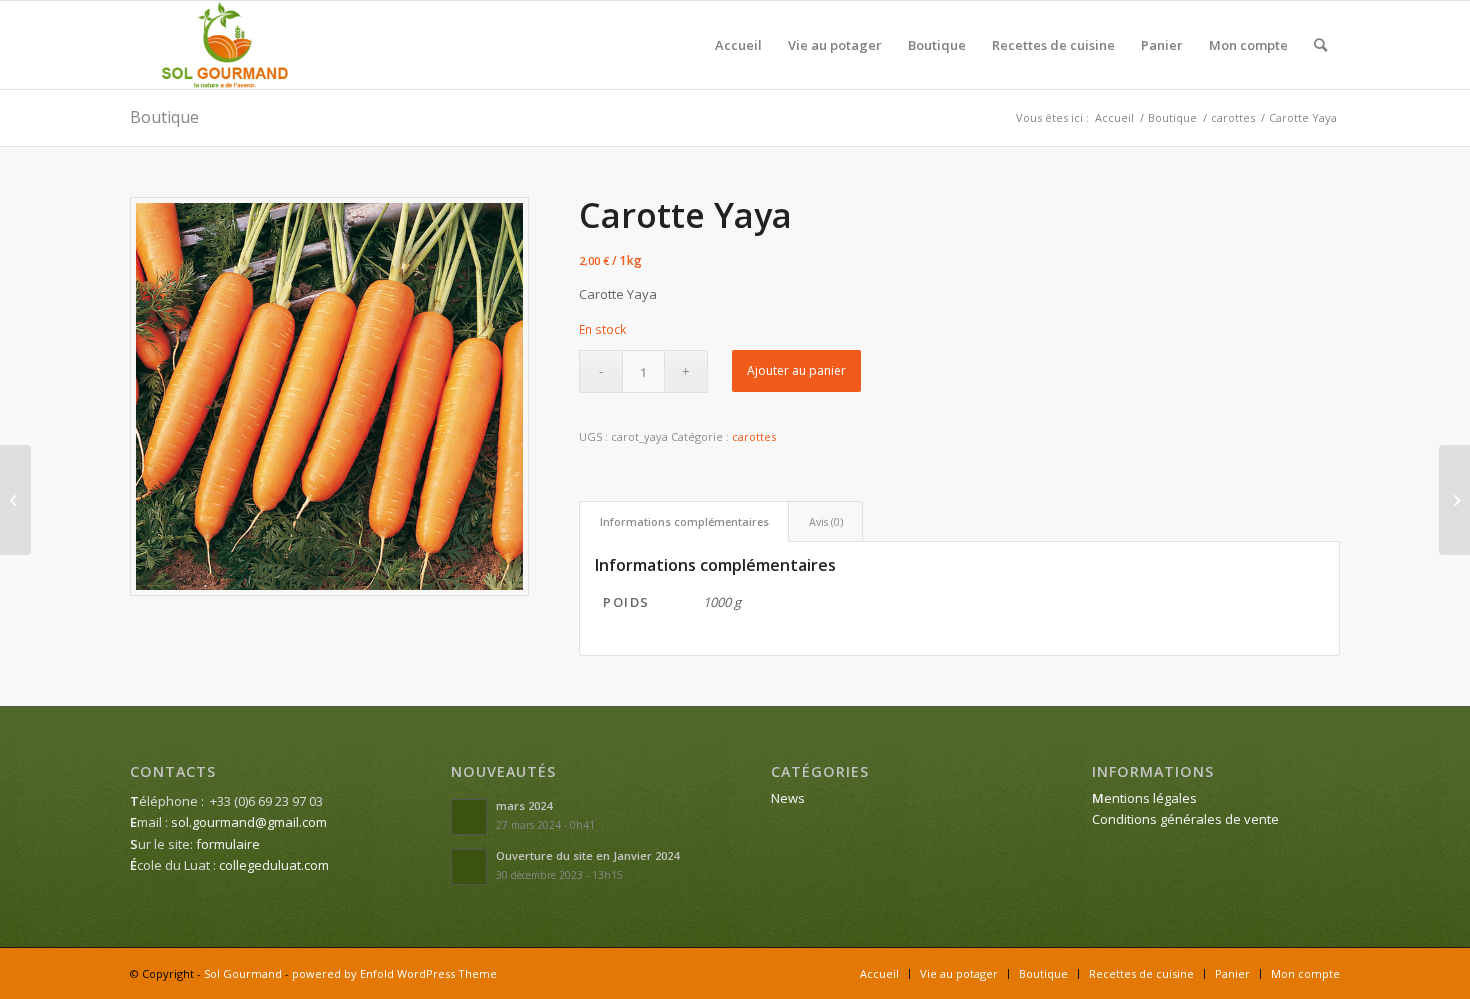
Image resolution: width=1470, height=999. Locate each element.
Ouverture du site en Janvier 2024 (587, 855)
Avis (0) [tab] (826, 521)
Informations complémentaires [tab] (684, 521)
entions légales (1144, 798)
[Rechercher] (1320, 45)
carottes (754, 436)
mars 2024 (524, 805)
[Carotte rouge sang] (15, 500)
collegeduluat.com (274, 865)
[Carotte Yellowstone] (1454, 500)
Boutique (164, 117)
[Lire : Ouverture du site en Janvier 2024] (469, 867)
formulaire (228, 844)
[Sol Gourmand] (225, 45)
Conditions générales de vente (1185, 819)
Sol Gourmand (243, 973)
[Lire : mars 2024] (469, 817)
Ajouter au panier (796, 370)
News (788, 798)
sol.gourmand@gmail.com (249, 822)
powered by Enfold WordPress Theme (394, 973)
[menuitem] (738, 45)
